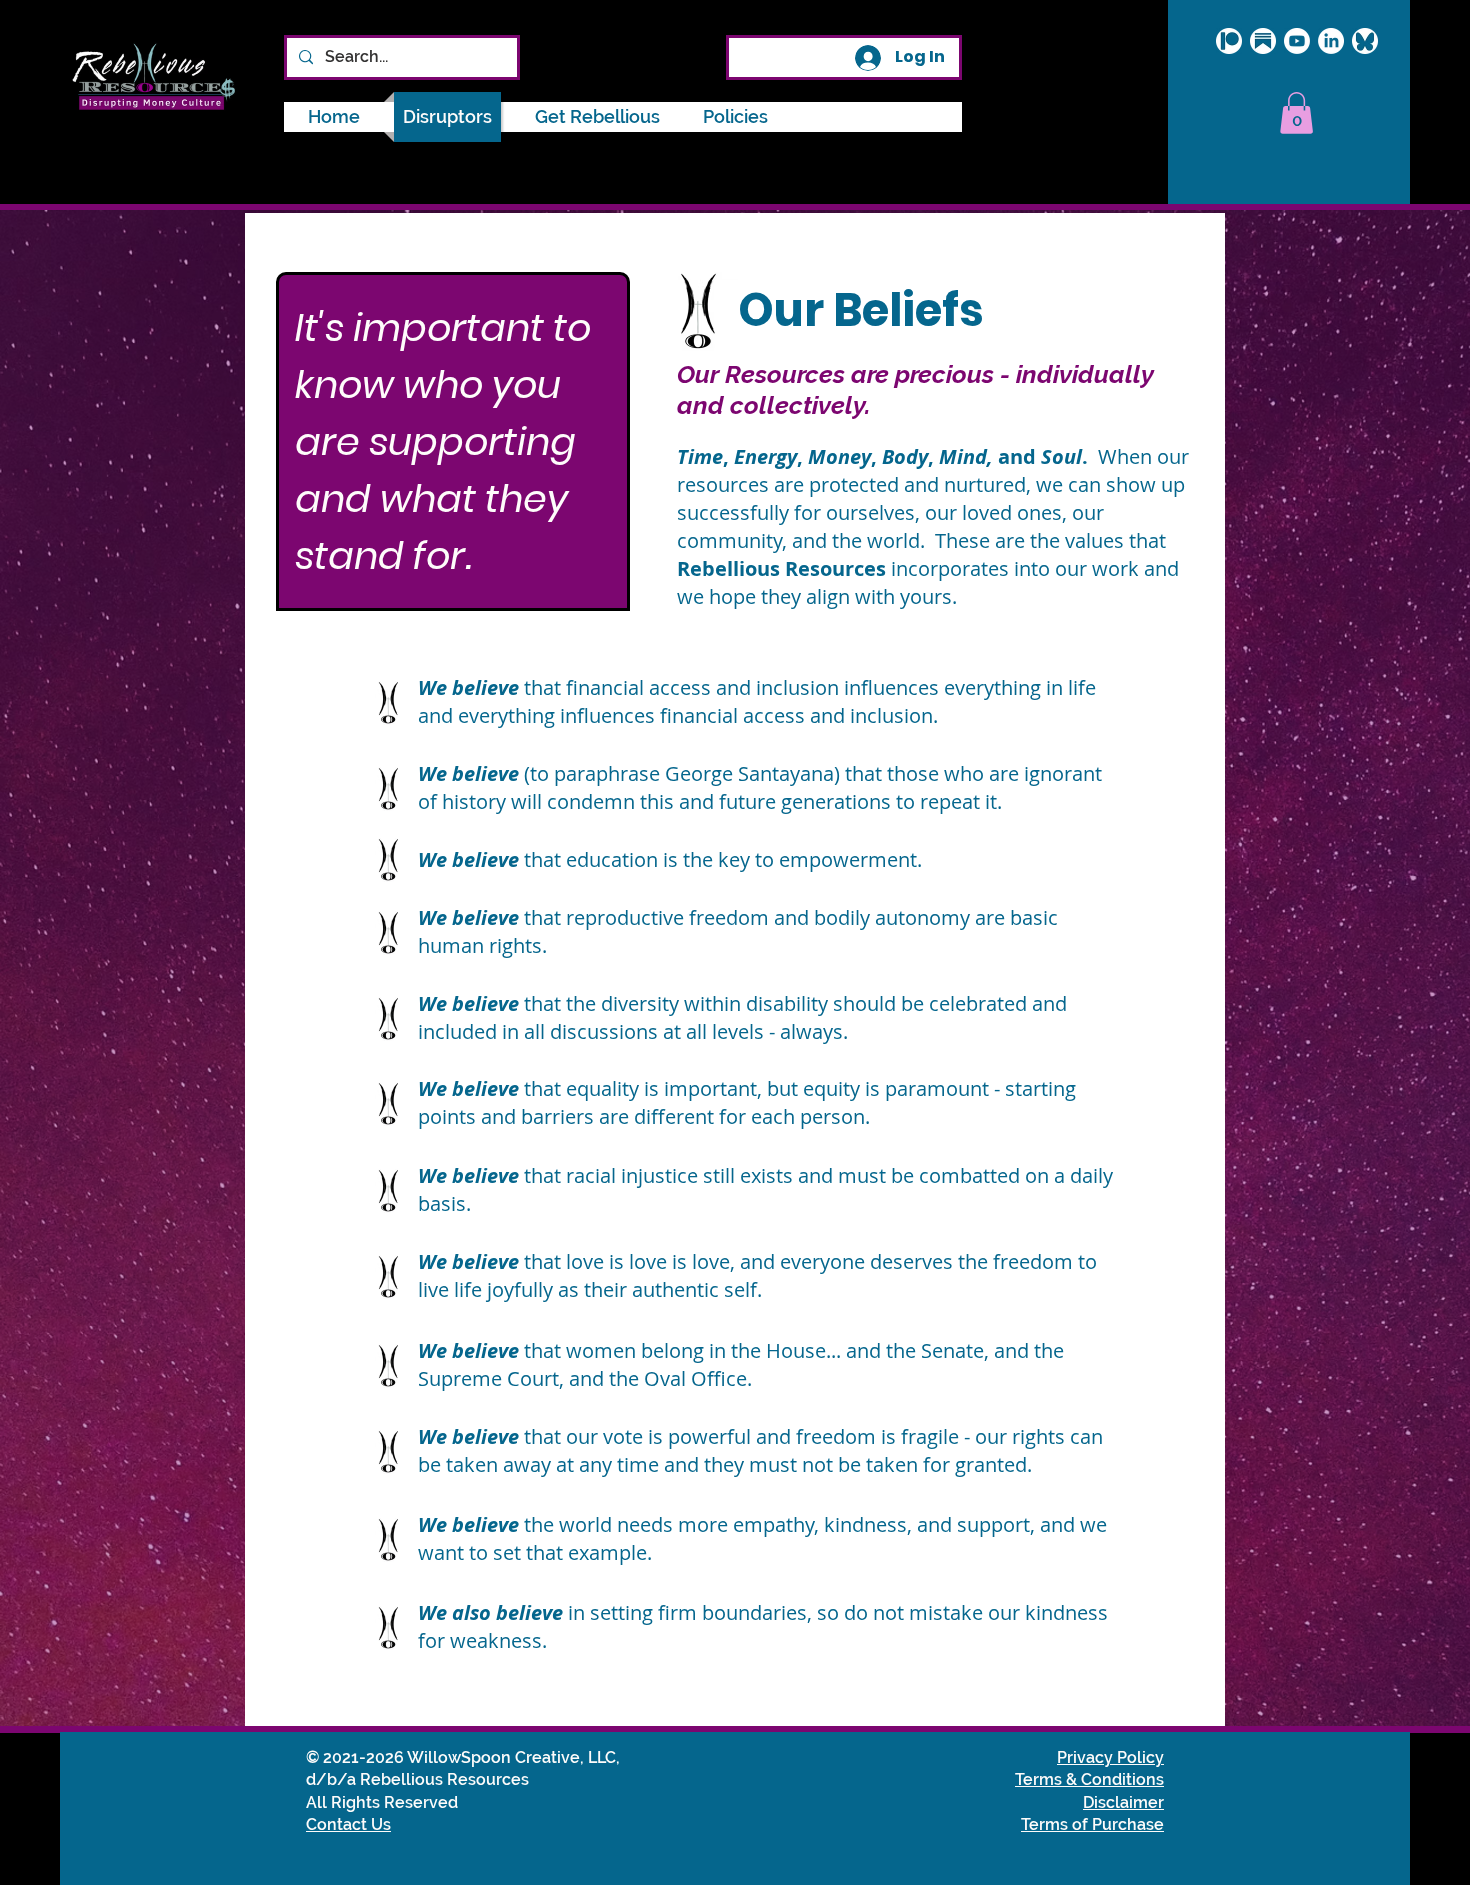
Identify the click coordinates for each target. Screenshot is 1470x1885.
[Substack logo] (1263, 41)
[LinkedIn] (1331, 41)
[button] (735, 117)
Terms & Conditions (1089, 1779)
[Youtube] (1297, 41)
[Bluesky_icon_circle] (1365, 41)
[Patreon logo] (1229, 41)
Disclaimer (1123, 1802)
